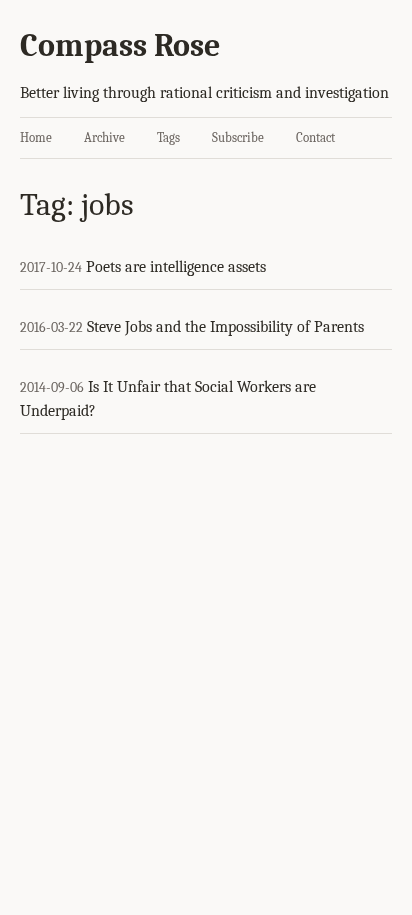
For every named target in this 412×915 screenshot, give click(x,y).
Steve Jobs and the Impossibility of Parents (225, 327)
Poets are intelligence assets (176, 267)
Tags (168, 137)
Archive (104, 137)
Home (36, 137)
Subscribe (238, 137)
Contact (315, 137)
